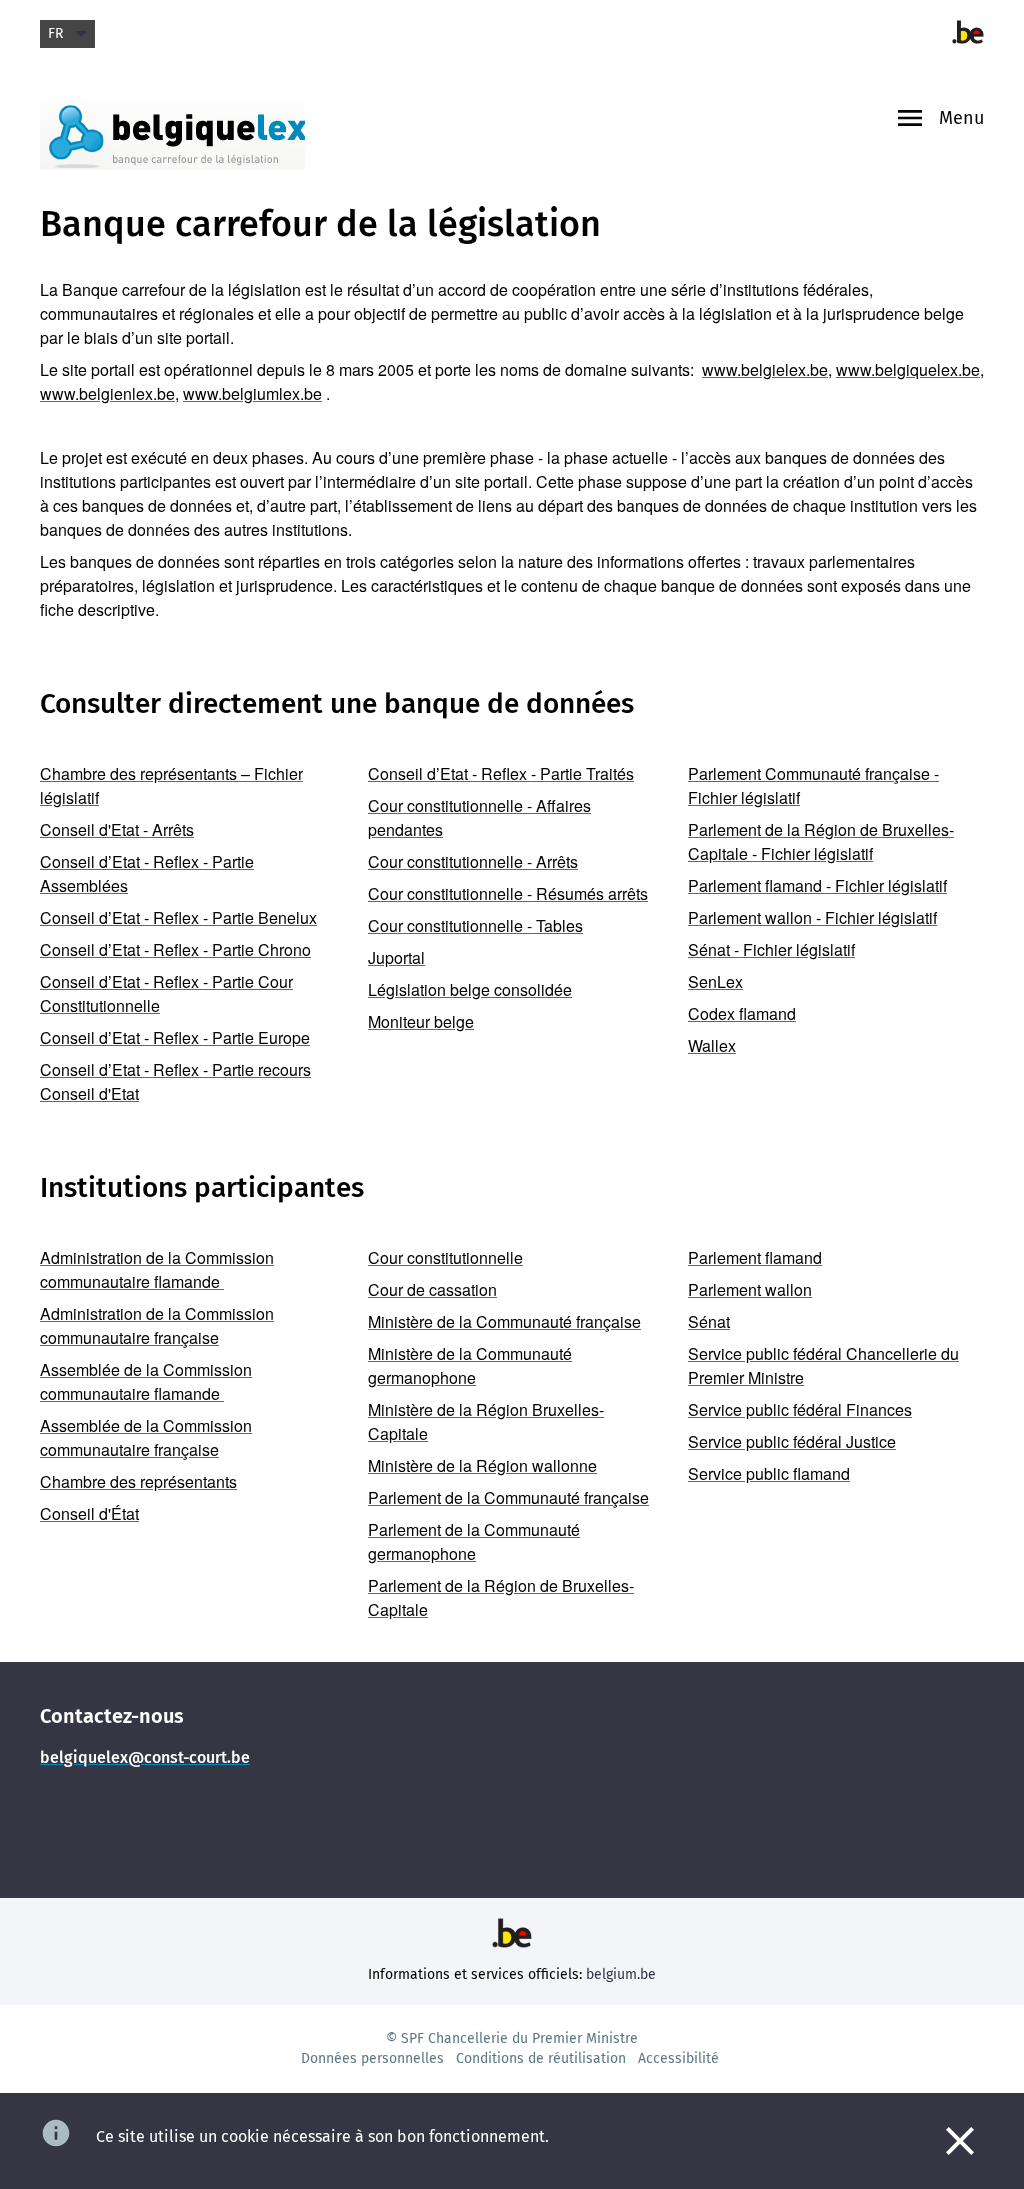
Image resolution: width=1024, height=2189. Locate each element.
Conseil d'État (89, 1513)
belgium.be (621, 1974)
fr (55, 33)
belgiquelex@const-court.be (145, 1757)
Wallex (712, 1045)
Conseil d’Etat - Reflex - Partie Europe (175, 1037)
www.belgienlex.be (107, 393)
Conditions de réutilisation (541, 2058)
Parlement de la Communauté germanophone (474, 1541)
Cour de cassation (432, 1289)
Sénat (709, 1321)
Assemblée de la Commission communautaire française (146, 1437)
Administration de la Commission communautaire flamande (157, 1269)
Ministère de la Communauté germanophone (470, 1365)
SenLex (715, 981)
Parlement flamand (755, 1257)
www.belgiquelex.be (908, 369)
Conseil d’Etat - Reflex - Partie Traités (501, 773)
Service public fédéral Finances (800, 1409)
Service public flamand (769, 1473)
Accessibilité (678, 2058)
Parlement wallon (750, 1289)
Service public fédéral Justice (792, 1441)
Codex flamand (742, 1013)
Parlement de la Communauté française (508, 1497)
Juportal (396, 957)
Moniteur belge (421, 1021)
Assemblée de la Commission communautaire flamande (146, 1381)
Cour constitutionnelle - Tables (475, 925)
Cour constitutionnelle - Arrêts (473, 861)
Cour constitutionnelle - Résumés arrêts (508, 893)
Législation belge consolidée (470, 989)
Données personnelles (372, 2058)
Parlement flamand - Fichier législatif (817, 885)
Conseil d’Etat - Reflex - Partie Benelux (178, 917)
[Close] (960, 2141)
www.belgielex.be (765, 369)
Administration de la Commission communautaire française (157, 1325)
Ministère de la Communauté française (504, 1321)
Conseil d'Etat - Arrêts (117, 829)
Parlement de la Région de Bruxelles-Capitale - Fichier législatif (821, 841)
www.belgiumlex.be (252, 393)
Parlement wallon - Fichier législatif (812, 917)
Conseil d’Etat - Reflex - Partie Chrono (175, 949)
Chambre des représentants (138, 1481)
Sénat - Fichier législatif (771, 949)
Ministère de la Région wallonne (482, 1465)
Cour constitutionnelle (445, 1257)
